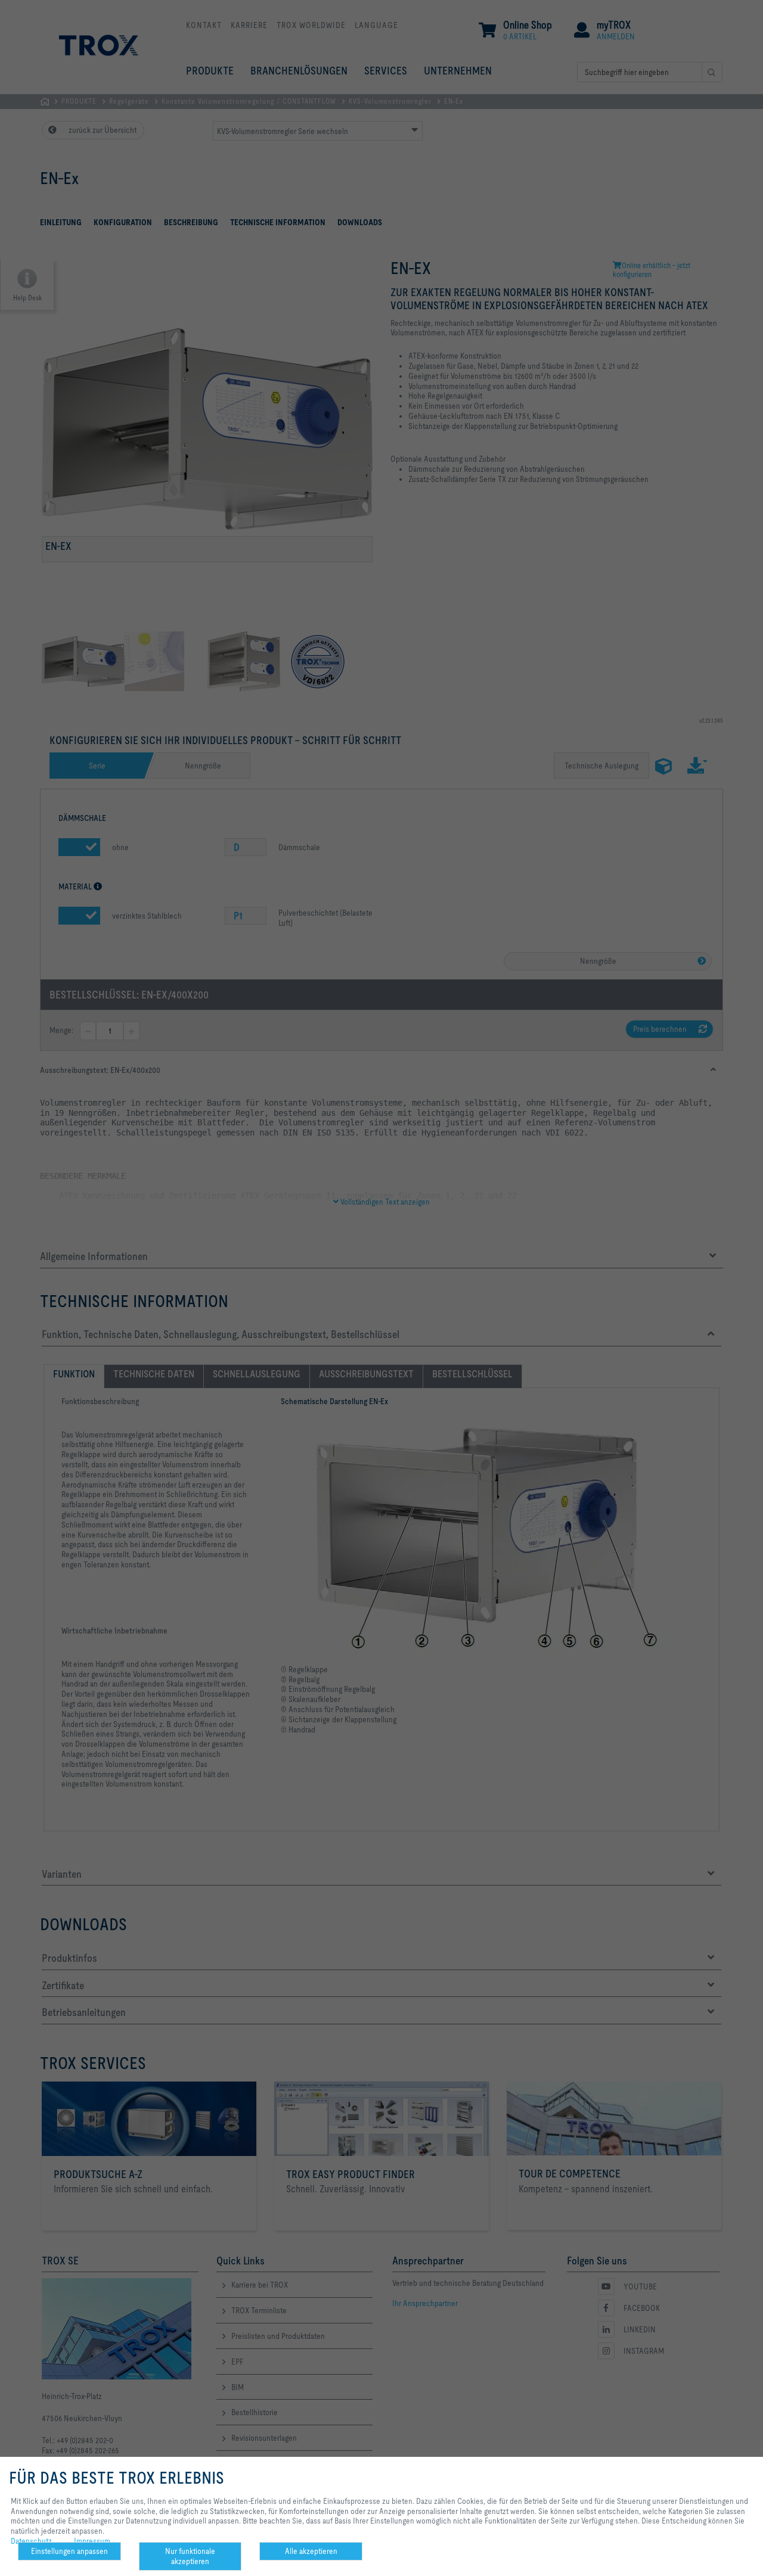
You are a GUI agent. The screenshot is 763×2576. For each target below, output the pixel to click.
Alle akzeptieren (311, 2551)
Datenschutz (31, 2541)
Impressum (92, 2541)
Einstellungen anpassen (69, 2551)
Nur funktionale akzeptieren (190, 2556)
